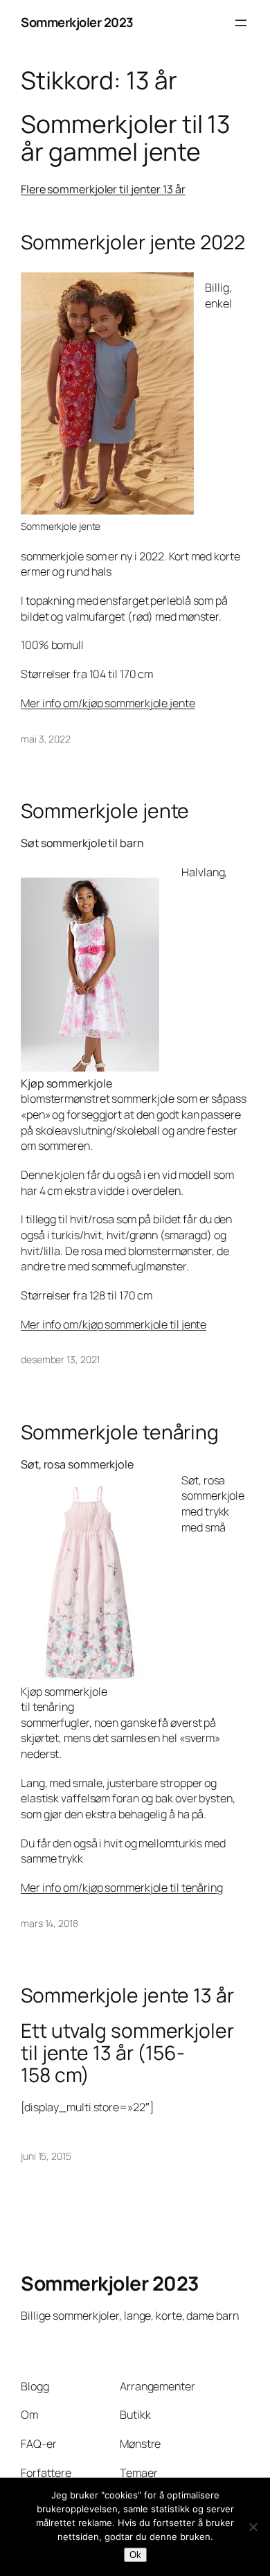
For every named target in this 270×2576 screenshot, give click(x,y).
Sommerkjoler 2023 (77, 22)
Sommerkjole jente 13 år (127, 1996)
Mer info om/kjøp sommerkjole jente (108, 703)
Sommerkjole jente (105, 811)
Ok (135, 2555)
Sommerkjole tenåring (120, 1432)
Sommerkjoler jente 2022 (133, 242)
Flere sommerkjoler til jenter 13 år (103, 189)
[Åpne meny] (241, 23)
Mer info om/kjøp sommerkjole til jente (114, 1324)
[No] (253, 2527)
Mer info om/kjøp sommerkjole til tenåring (122, 1887)
